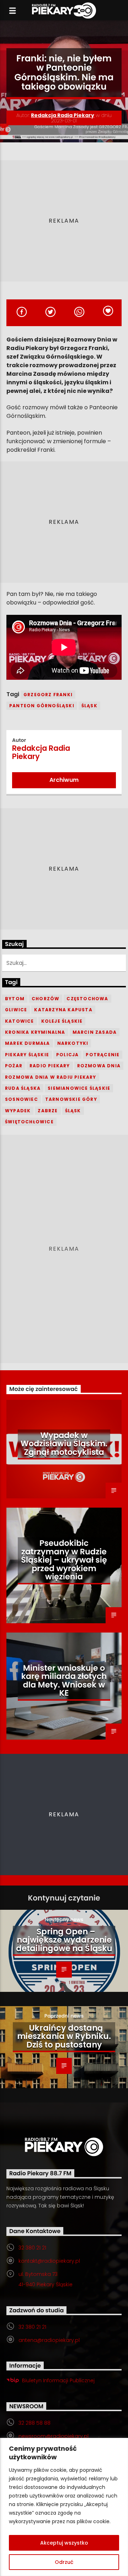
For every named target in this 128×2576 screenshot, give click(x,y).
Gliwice (16, 1010)
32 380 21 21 (32, 2248)
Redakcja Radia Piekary (63, 115)
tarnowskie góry (71, 1099)
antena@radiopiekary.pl (49, 2340)
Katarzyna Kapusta (63, 1010)
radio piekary (50, 1066)
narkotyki (73, 1043)
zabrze (48, 1111)
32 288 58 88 (34, 2423)
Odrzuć (64, 2562)
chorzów (46, 999)
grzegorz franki (48, 695)
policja (67, 1055)
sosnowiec (22, 1099)
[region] (64, 2507)
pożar (14, 1066)
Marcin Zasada (95, 1032)
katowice (20, 1021)
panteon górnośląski (42, 706)
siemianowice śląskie (79, 1088)
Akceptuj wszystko (64, 2543)
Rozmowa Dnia (99, 1066)
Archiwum (64, 780)
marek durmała (28, 1043)
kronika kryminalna (35, 1032)
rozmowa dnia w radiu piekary (51, 1077)
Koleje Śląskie (62, 1021)
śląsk (89, 706)
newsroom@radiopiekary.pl (54, 2436)
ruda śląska (23, 1088)
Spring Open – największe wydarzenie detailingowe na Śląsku (64, 1940)
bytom (15, 999)
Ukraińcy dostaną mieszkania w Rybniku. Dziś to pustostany (64, 2036)
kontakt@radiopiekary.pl (49, 2261)
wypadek (18, 1111)
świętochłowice (29, 1122)
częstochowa (87, 999)
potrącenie (103, 1055)
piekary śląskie (27, 1055)
